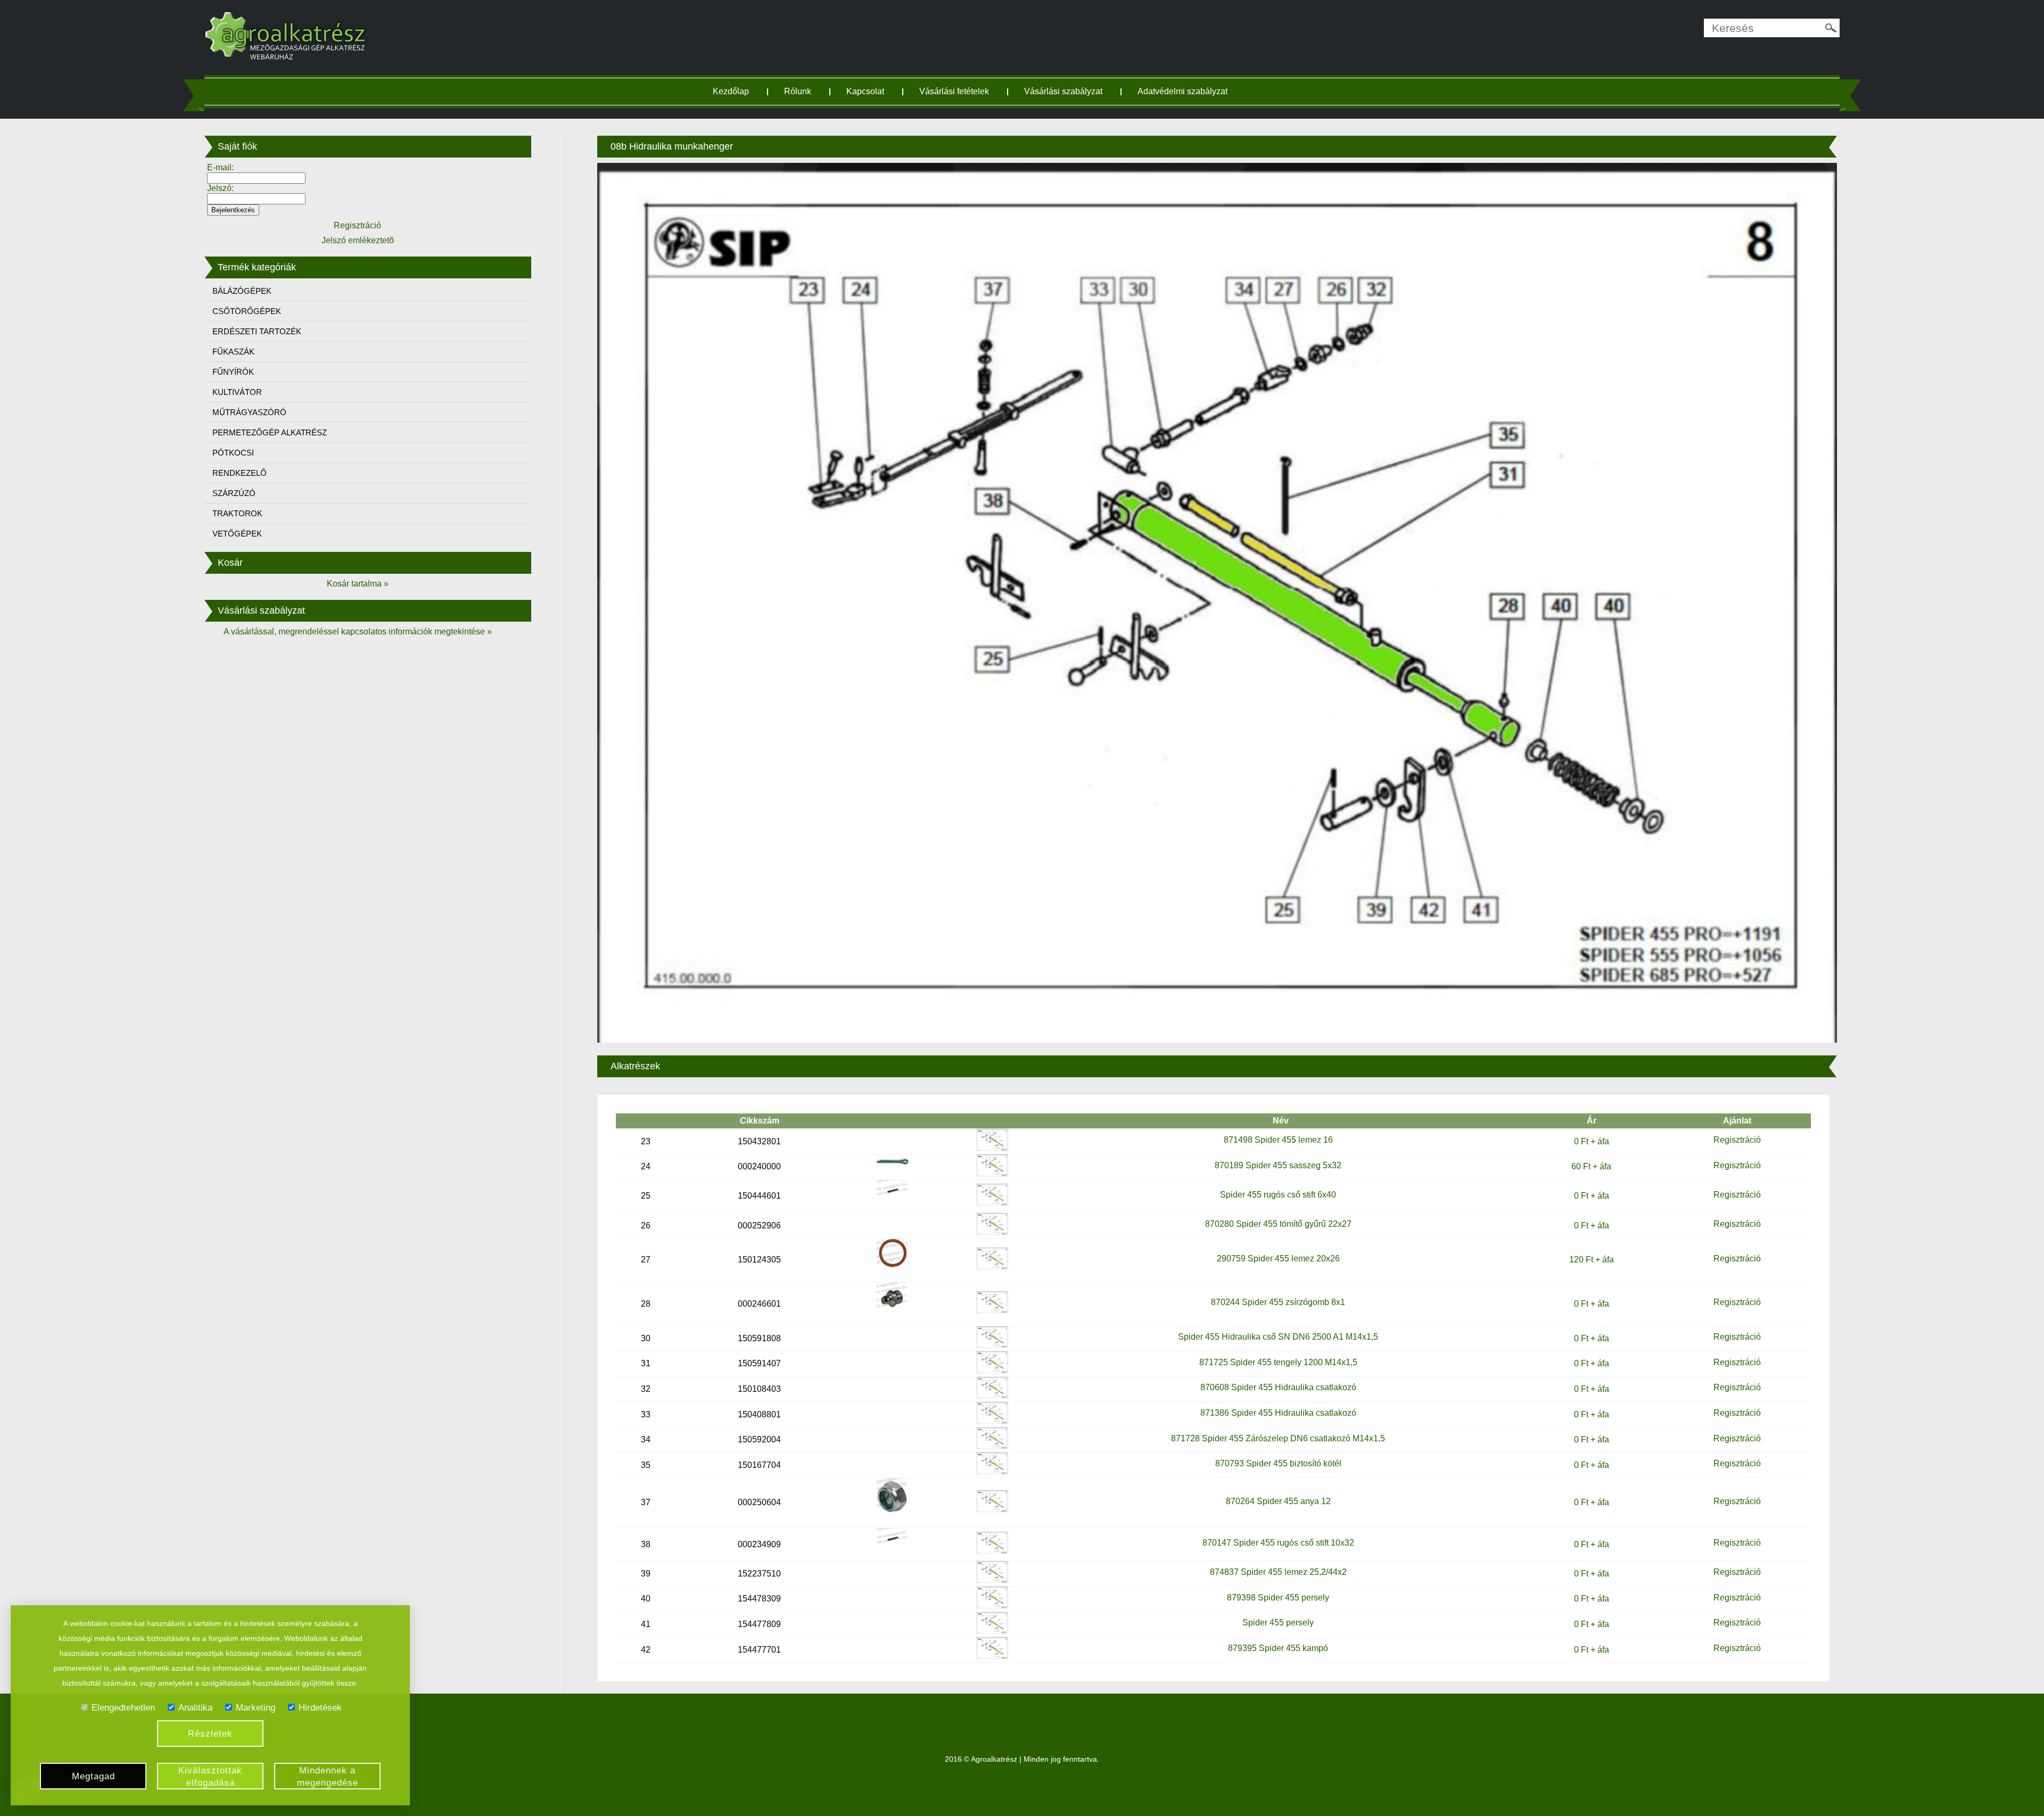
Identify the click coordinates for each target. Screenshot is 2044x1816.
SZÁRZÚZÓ (234, 493)
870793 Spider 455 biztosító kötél (1278, 1463)
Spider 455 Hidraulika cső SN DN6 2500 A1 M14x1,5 (1278, 1337)
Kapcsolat (865, 91)
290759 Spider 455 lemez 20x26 (1278, 1258)
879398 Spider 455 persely (1278, 1598)
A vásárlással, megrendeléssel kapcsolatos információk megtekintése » (358, 632)
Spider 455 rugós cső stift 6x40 (1278, 1195)
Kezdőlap (731, 91)
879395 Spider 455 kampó (1278, 1648)
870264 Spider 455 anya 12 (1278, 1501)
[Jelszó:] (256, 198)
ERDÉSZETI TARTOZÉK (257, 331)
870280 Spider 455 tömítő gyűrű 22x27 (1278, 1224)
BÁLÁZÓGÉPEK (242, 291)
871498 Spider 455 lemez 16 (1278, 1140)
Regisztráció (1737, 1140)
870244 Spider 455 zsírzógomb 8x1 (1278, 1302)
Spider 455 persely (1278, 1623)
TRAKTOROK (237, 513)
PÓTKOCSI (233, 453)
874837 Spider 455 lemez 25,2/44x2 (1278, 1572)
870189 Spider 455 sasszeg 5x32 (1278, 1165)
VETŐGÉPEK (237, 534)
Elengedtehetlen (123, 1708)
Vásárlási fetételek (954, 91)
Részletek (210, 1734)
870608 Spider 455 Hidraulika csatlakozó (1278, 1387)
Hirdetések (320, 1708)
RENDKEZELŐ (240, 473)
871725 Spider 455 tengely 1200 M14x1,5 (1278, 1362)
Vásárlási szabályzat (1063, 91)
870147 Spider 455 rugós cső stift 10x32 (1278, 1543)
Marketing (256, 1708)
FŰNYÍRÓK (233, 372)
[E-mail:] (256, 178)
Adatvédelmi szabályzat (1182, 91)
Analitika (195, 1708)
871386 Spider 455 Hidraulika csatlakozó (1278, 1413)
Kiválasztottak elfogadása (210, 1777)
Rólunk (798, 91)
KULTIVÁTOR (237, 392)
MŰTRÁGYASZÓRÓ (249, 412)
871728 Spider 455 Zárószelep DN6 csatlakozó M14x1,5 (1278, 1438)
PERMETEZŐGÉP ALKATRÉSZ (270, 432)
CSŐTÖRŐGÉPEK (247, 311)
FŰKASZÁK (233, 352)
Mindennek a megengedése (328, 1777)
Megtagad (93, 1776)
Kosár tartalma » (358, 584)
